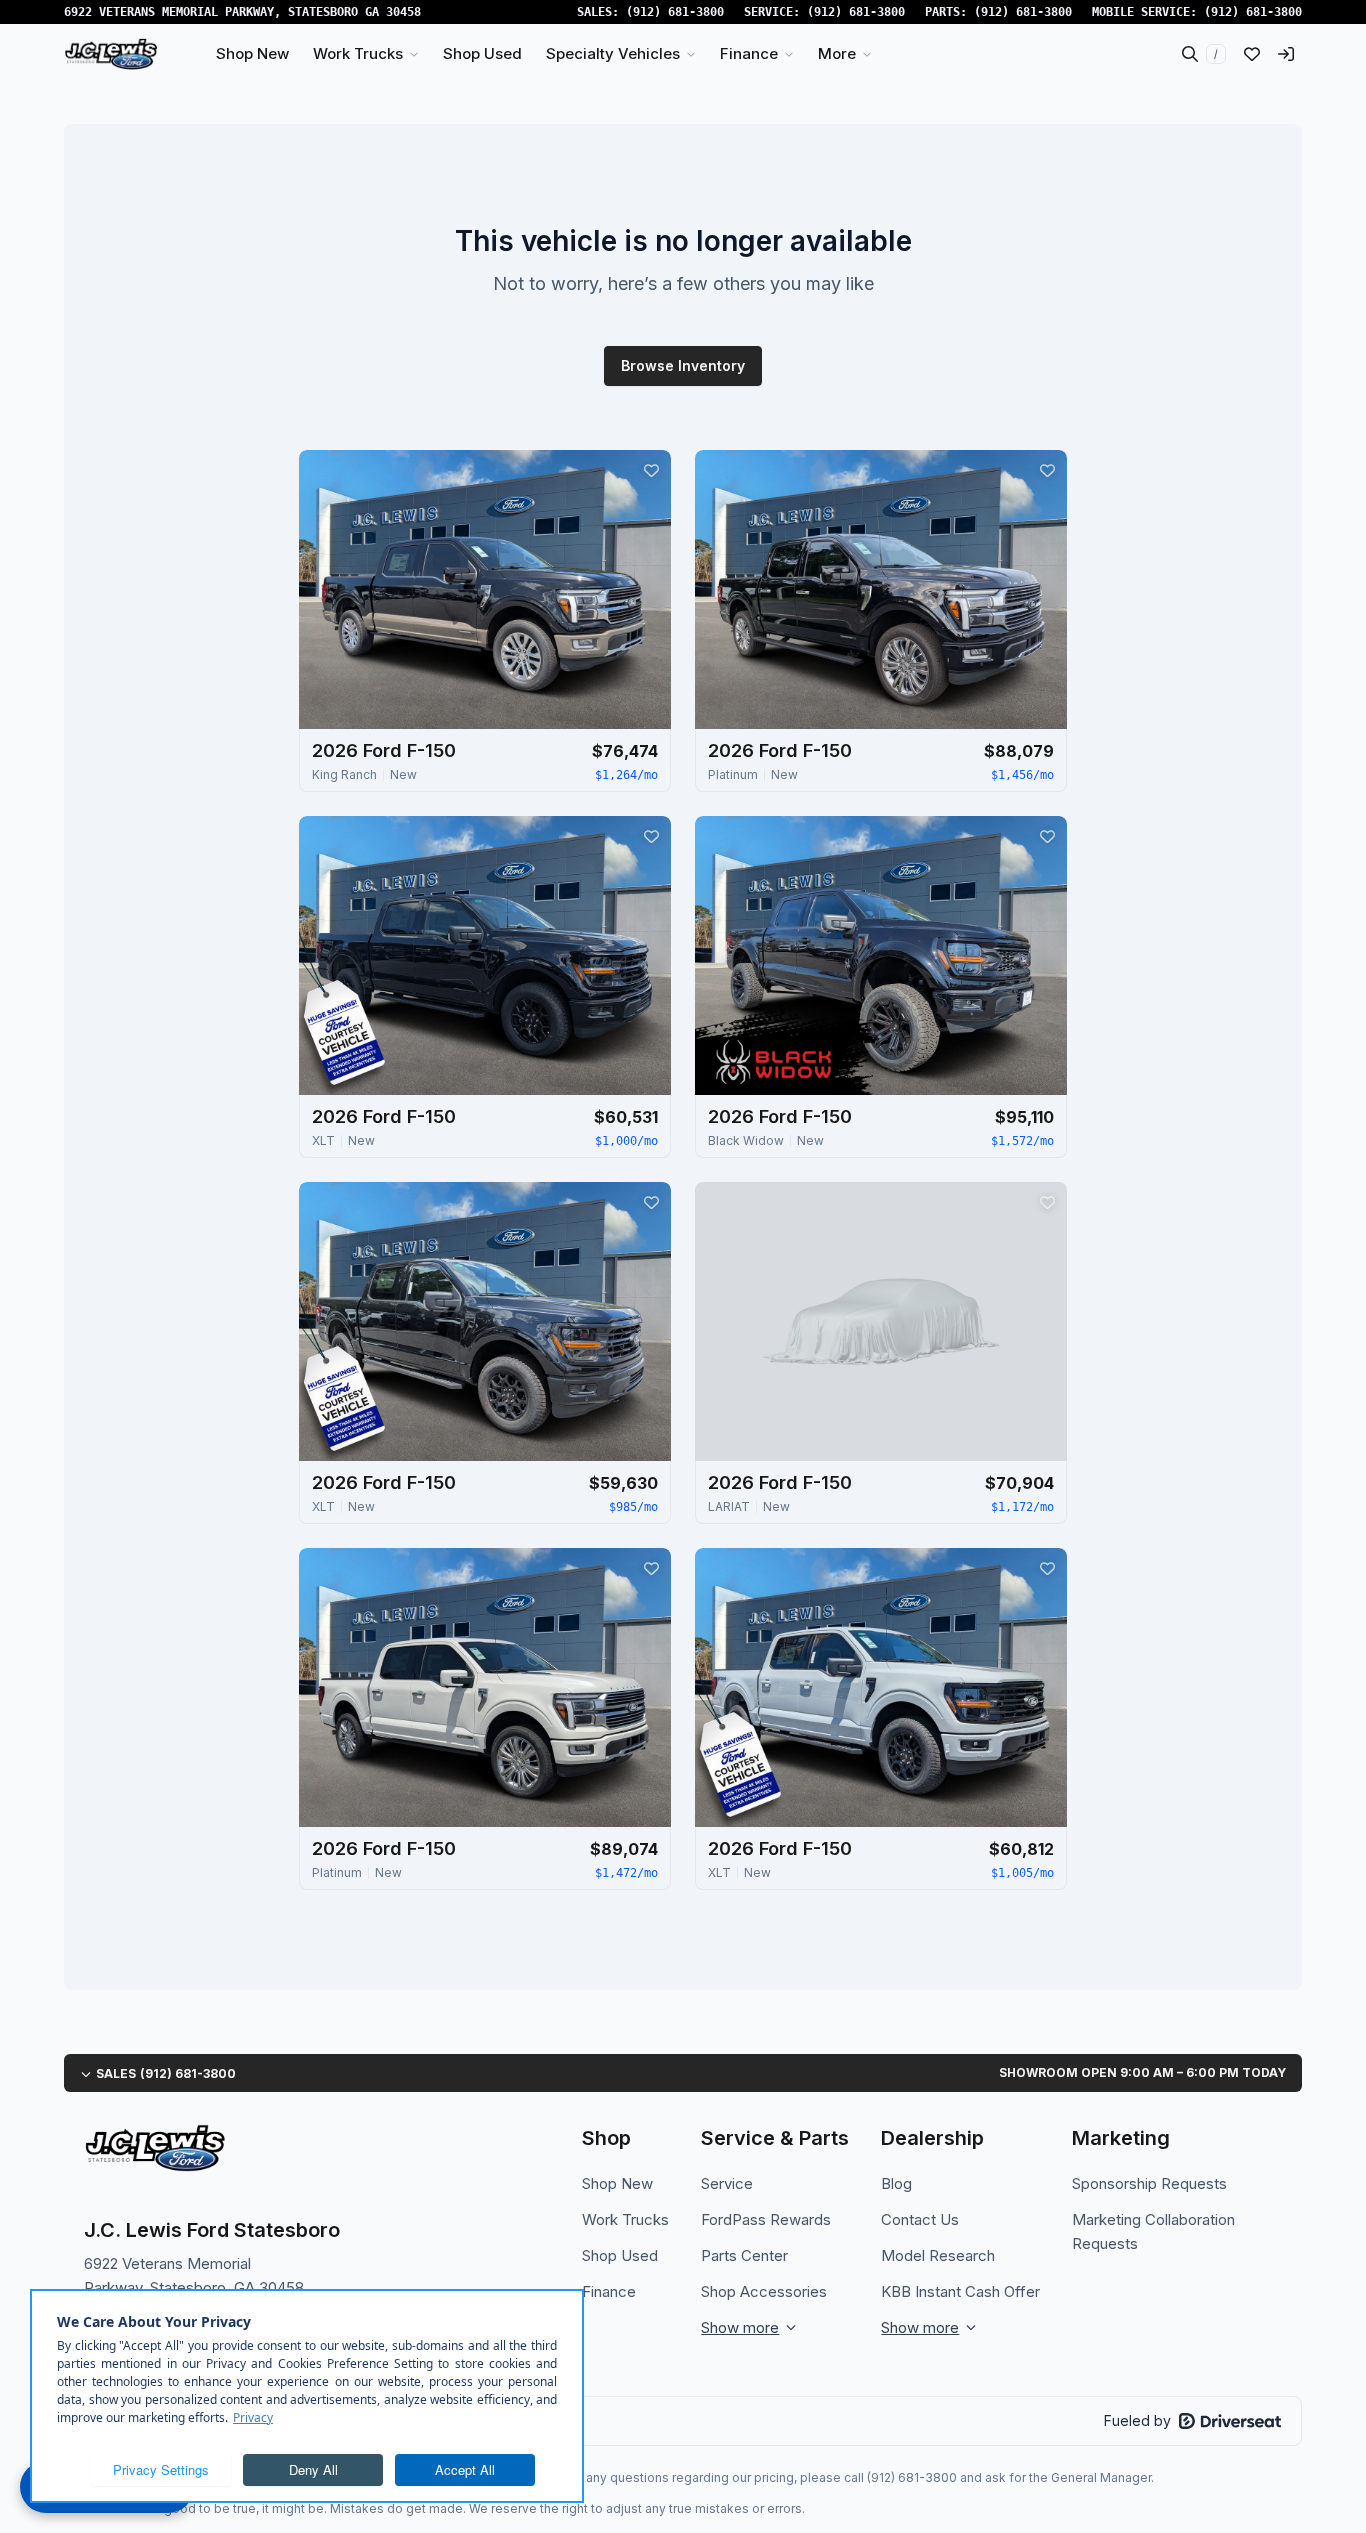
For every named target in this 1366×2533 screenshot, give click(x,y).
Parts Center (744, 2255)
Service (727, 2183)
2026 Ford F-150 (384, 750)
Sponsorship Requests (1149, 2183)
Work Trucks (625, 2219)
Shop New (617, 2183)
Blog (896, 2183)
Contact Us (920, 2219)
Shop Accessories (764, 2291)
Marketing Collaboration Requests (1153, 2231)
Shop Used (620, 2255)
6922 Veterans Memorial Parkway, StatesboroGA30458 (242, 12)
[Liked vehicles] (1252, 54)
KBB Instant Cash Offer (960, 2291)
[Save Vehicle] (651, 470)
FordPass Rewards (766, 2219)
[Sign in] (1286, 54)
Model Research (938, 2255)
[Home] (111, 54)
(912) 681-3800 (675, 12)
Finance (609, 2291)
